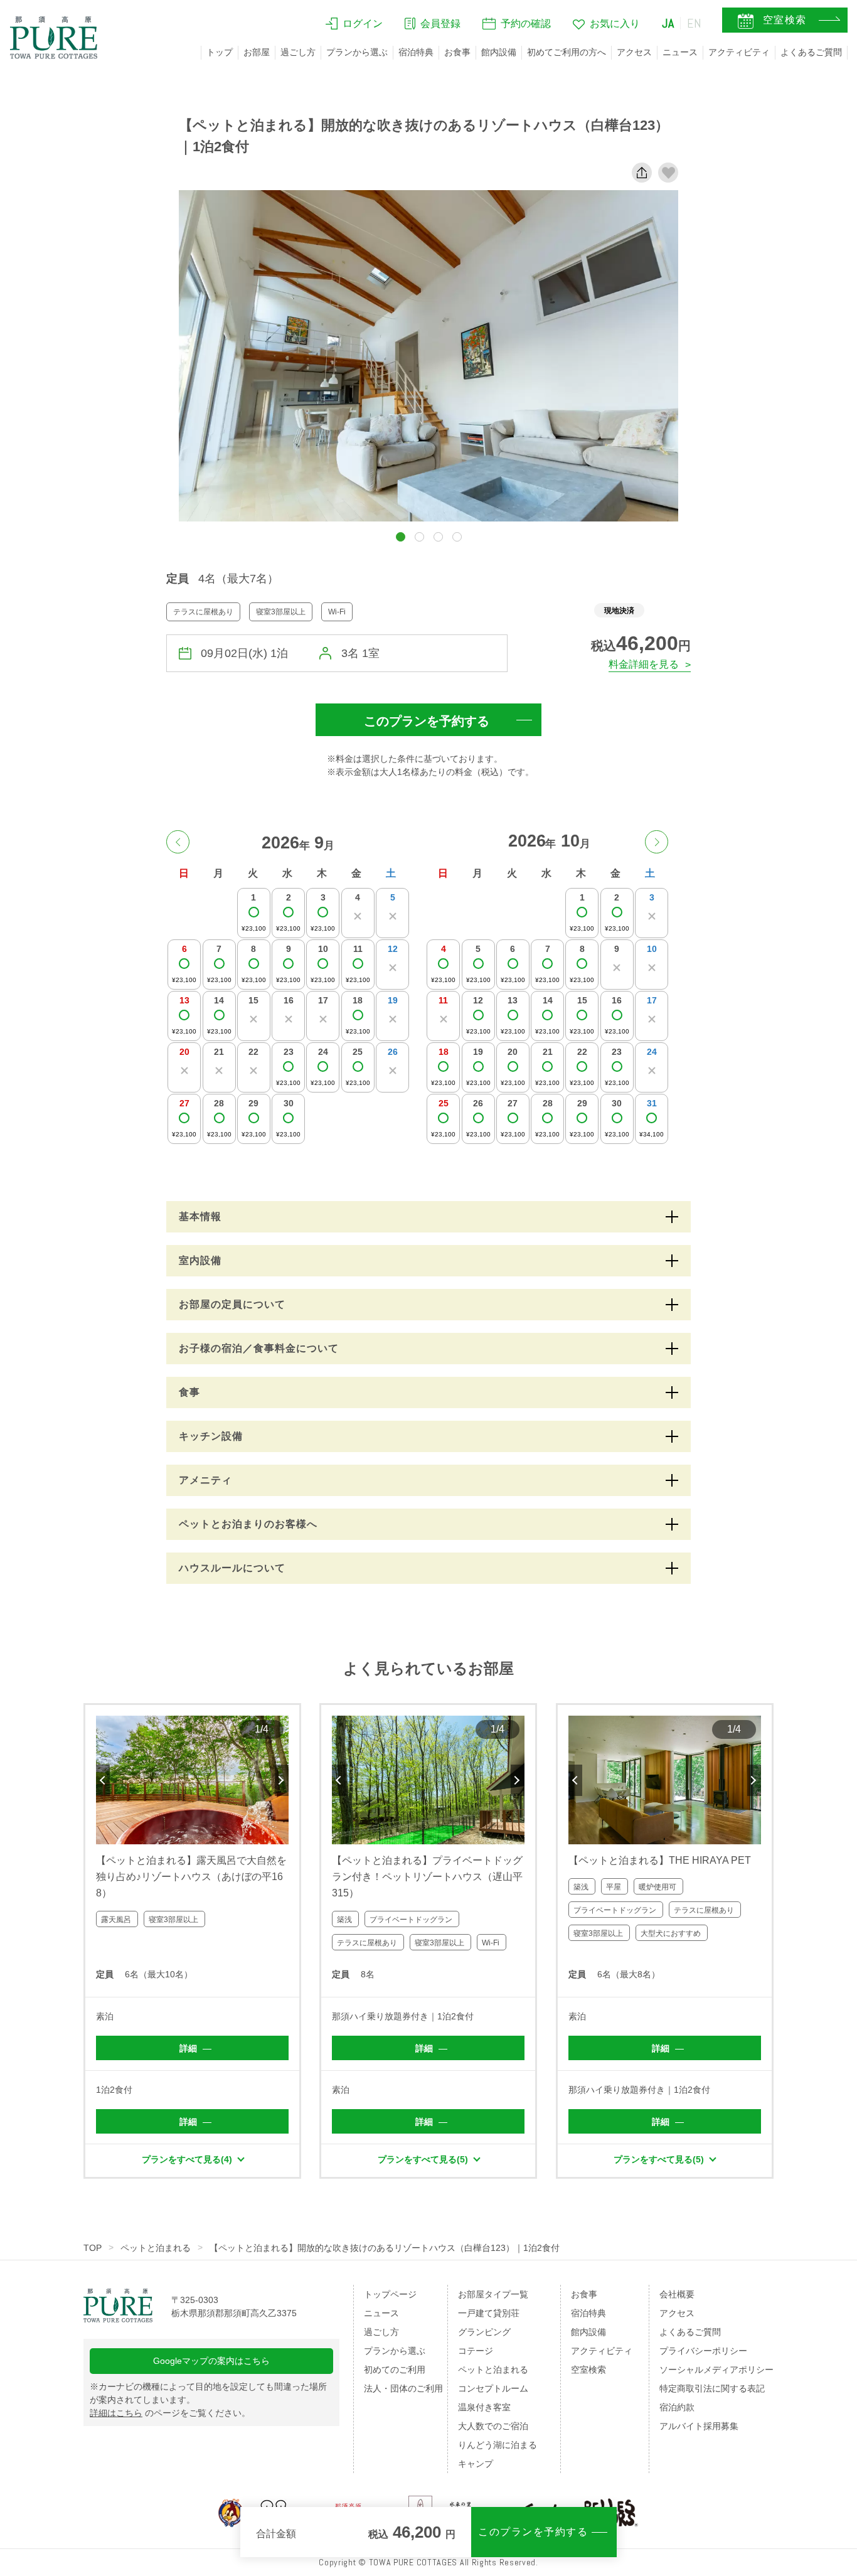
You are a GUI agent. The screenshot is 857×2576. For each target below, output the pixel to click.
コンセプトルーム (493, 2388)
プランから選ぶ (357, 52)
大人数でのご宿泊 (493, 2426)
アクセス (634, 52)
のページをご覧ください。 (170, 2413)
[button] (401, 537)
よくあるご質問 (811, 52)
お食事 (457, 52)
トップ (220, 52)
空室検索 (588, 2370)
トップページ (390, 2294)
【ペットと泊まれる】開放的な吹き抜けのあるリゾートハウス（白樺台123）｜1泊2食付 (385, 2248)
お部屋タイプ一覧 (493, 2294)
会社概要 (677, 2294)
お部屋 (257, 52)
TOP (93, 2248)
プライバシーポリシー (703, 2351)
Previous (103, 1780)
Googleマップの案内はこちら (211, 2361)
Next (282, 1780)
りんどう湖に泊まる (498, 2445)
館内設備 (499, 52)
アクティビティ (739, 52)
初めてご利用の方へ (567, 52)
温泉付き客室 (484, 2407)
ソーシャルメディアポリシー (716, 2370)
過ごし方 (298, 52)
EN (695, 23)
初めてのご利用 (395, 2370)
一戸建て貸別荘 (489, 2313)
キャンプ (476, 2464)
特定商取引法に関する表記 (712, 2388)
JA (668, 23)
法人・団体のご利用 (403, 2388)
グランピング (484, 2332)
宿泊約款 (677, 2407)
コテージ (476, 2351)
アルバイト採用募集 (699, 2426)
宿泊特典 (416, 52)
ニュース (680, 52)
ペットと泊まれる (156, 2248)
